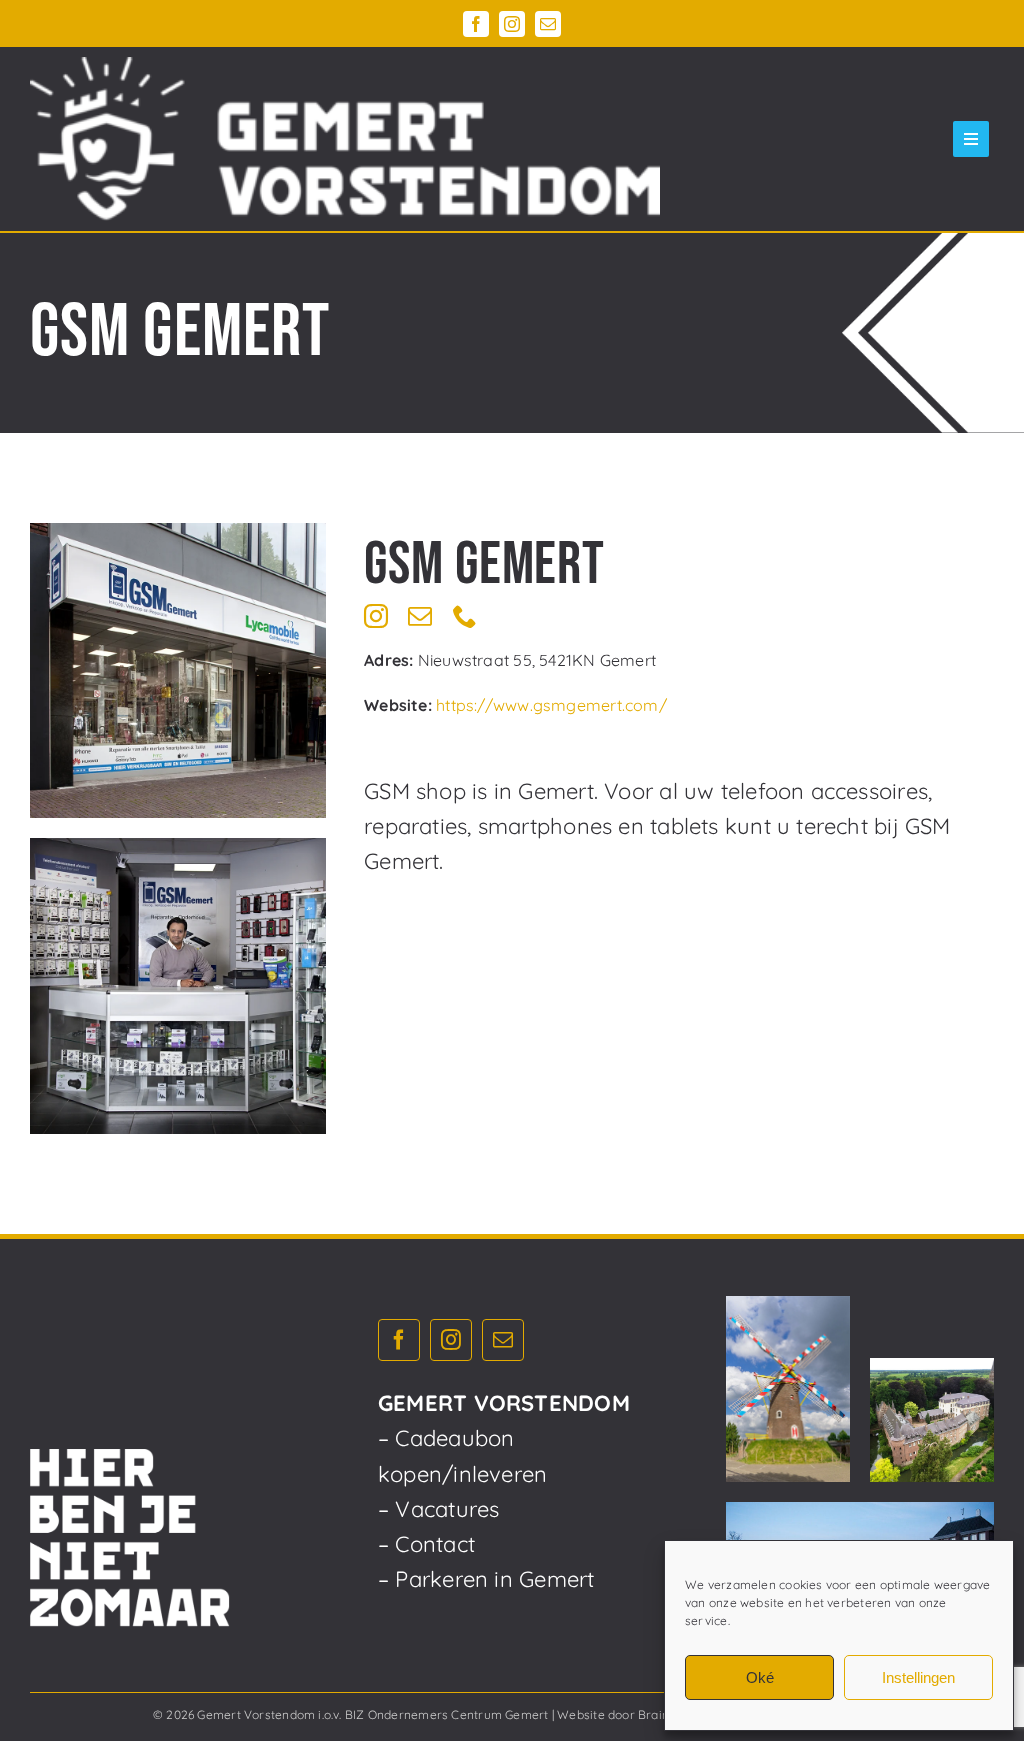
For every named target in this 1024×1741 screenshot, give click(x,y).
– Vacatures (438, 1509)
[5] (178, 671)
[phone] (465, 616)
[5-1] (178, 986)
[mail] (548, 24)
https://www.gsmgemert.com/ (551, 705)
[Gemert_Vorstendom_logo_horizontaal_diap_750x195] (345, 139)
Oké (760, 1677)
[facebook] (476, 24)
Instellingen (918, 1677)
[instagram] (512, 24)
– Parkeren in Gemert (486, 1579)
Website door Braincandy (630, 1714)
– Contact (426, 1544)
